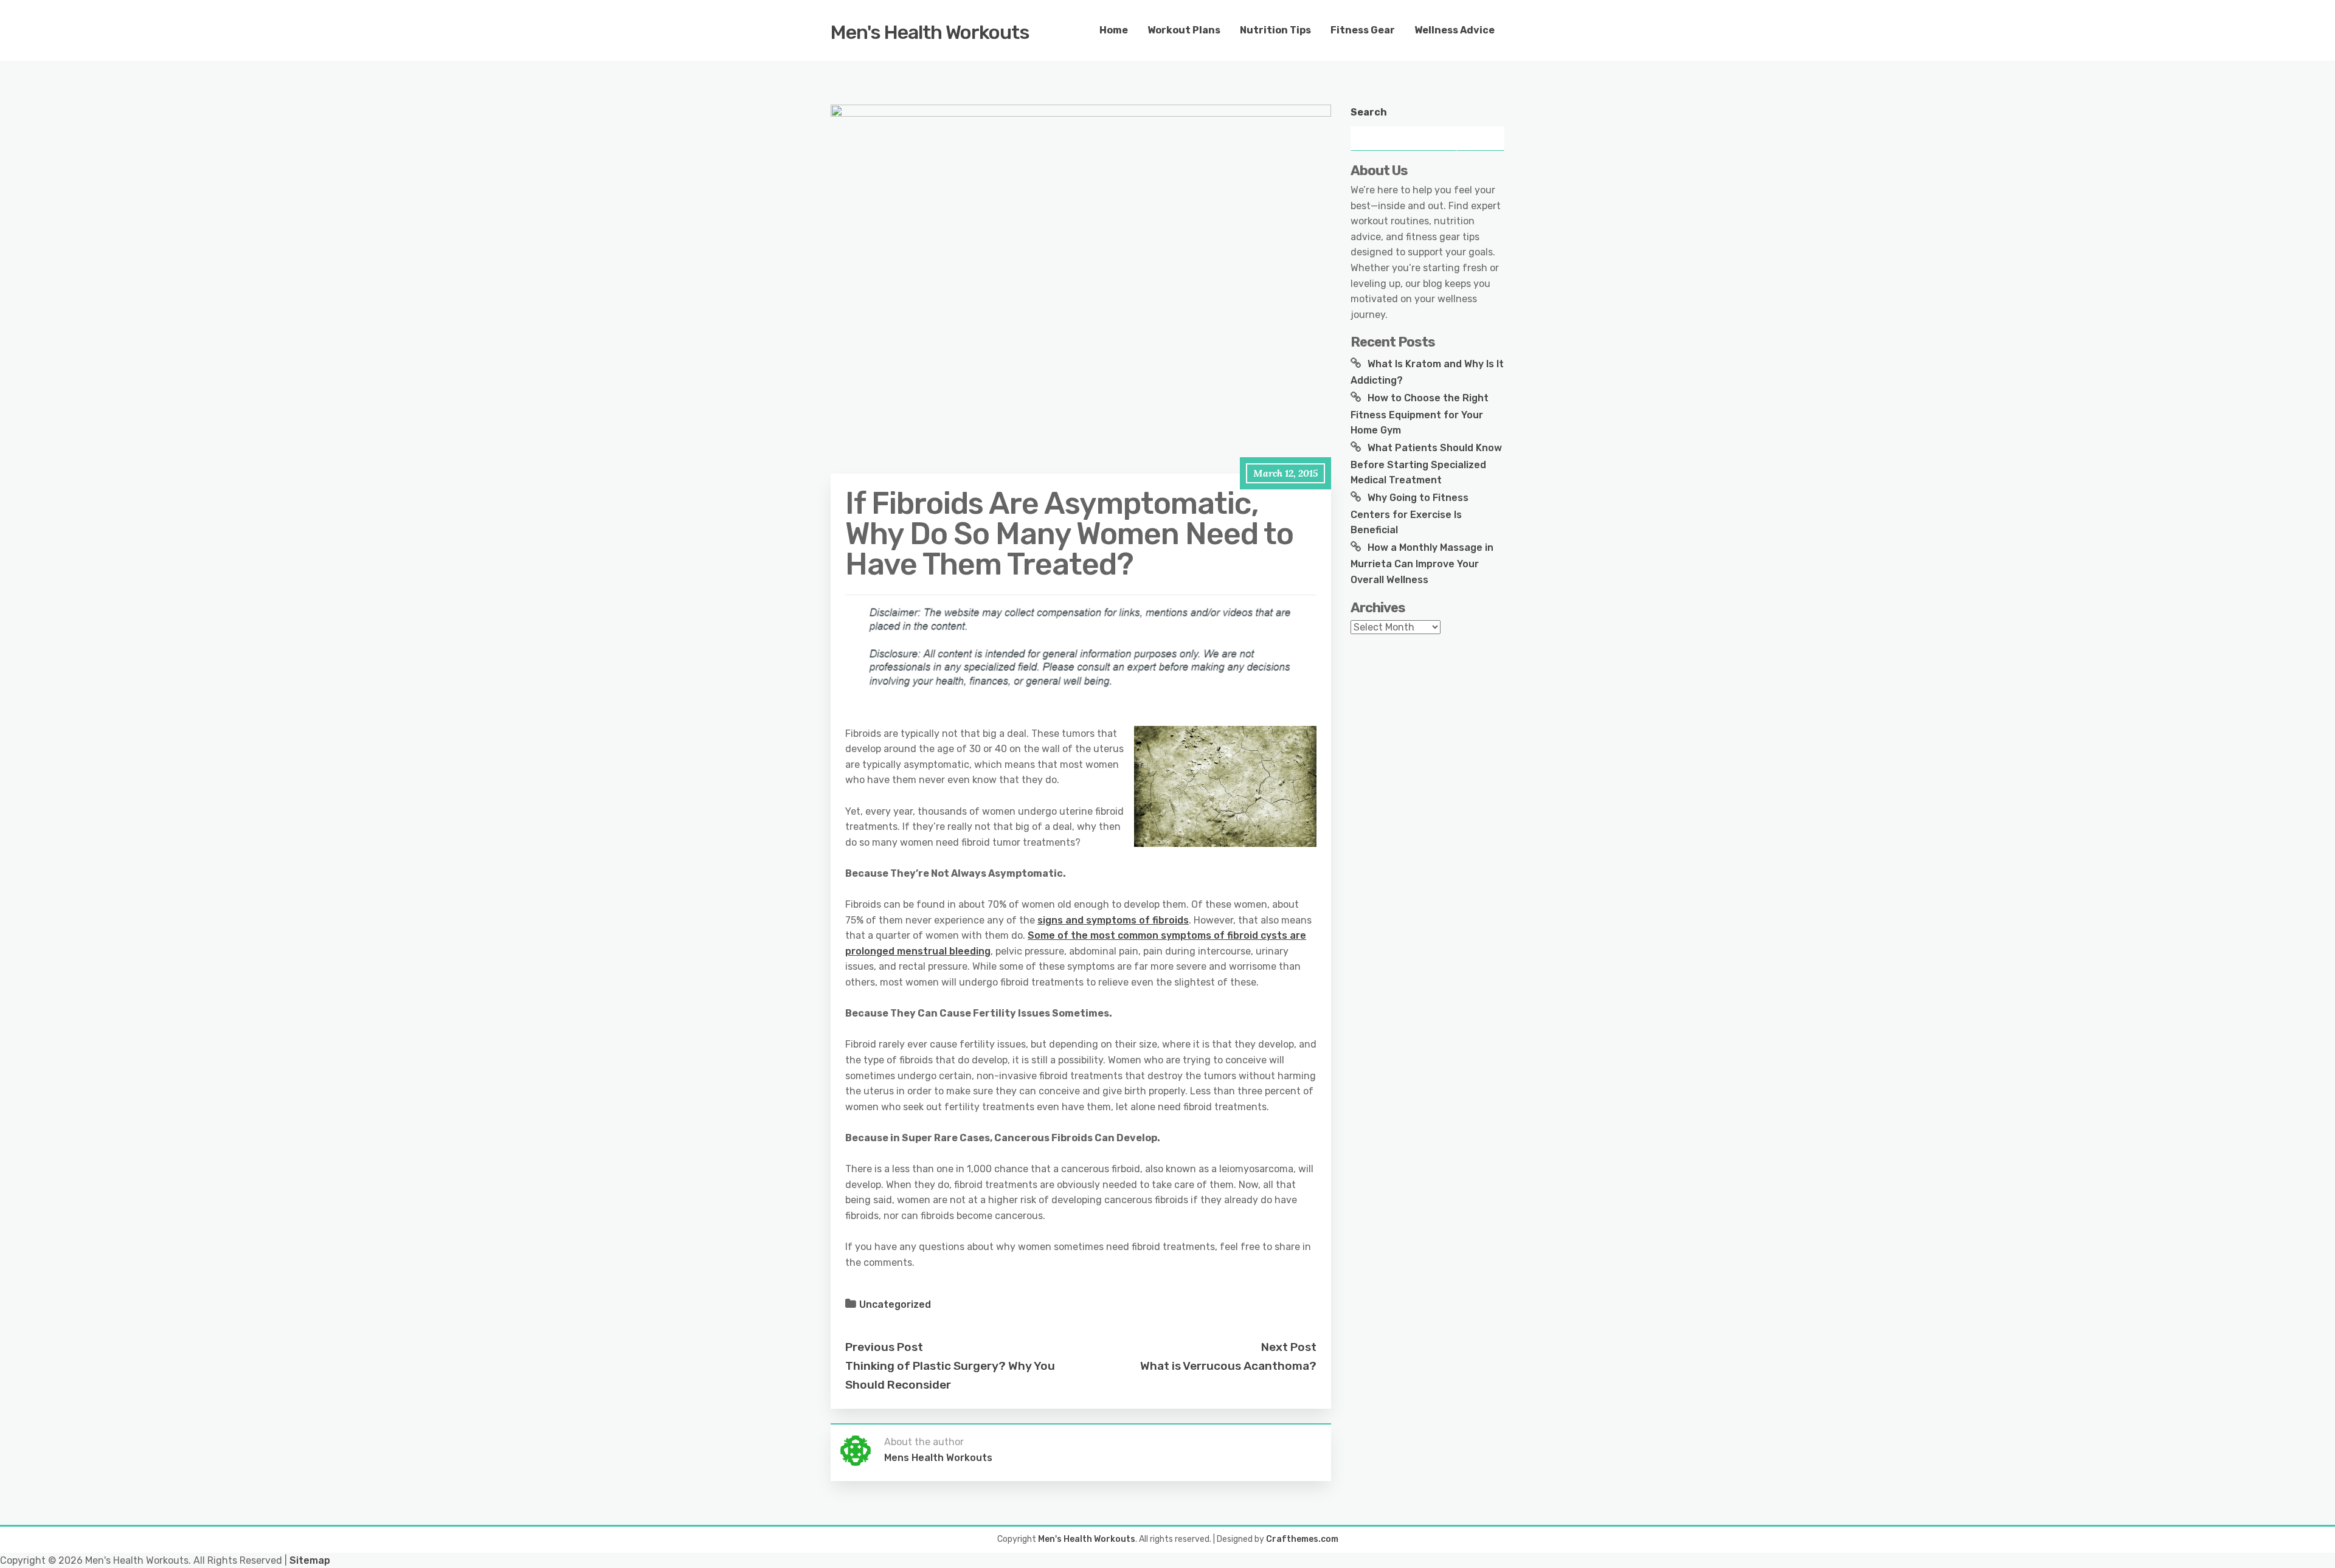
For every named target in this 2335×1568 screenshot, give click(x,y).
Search (1369, 112)
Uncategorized (895, 1304)
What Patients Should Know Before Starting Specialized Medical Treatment (1426, 464)
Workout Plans (1184, 30)
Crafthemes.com (1302, 1539)
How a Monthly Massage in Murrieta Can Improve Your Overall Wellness (1422, 564)
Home (1114, 30)
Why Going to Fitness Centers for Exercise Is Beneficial (1410, 514)
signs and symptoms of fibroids (1113, 920)
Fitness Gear (1363, 30)
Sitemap (310, 1560)
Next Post (1289, 1347)
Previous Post (884, 1347)
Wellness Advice (1455, 30)
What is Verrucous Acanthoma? (1228, 1366)
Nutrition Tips (1275, 30)
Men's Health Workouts (930, 32)
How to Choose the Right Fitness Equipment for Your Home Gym (1420, 414)
